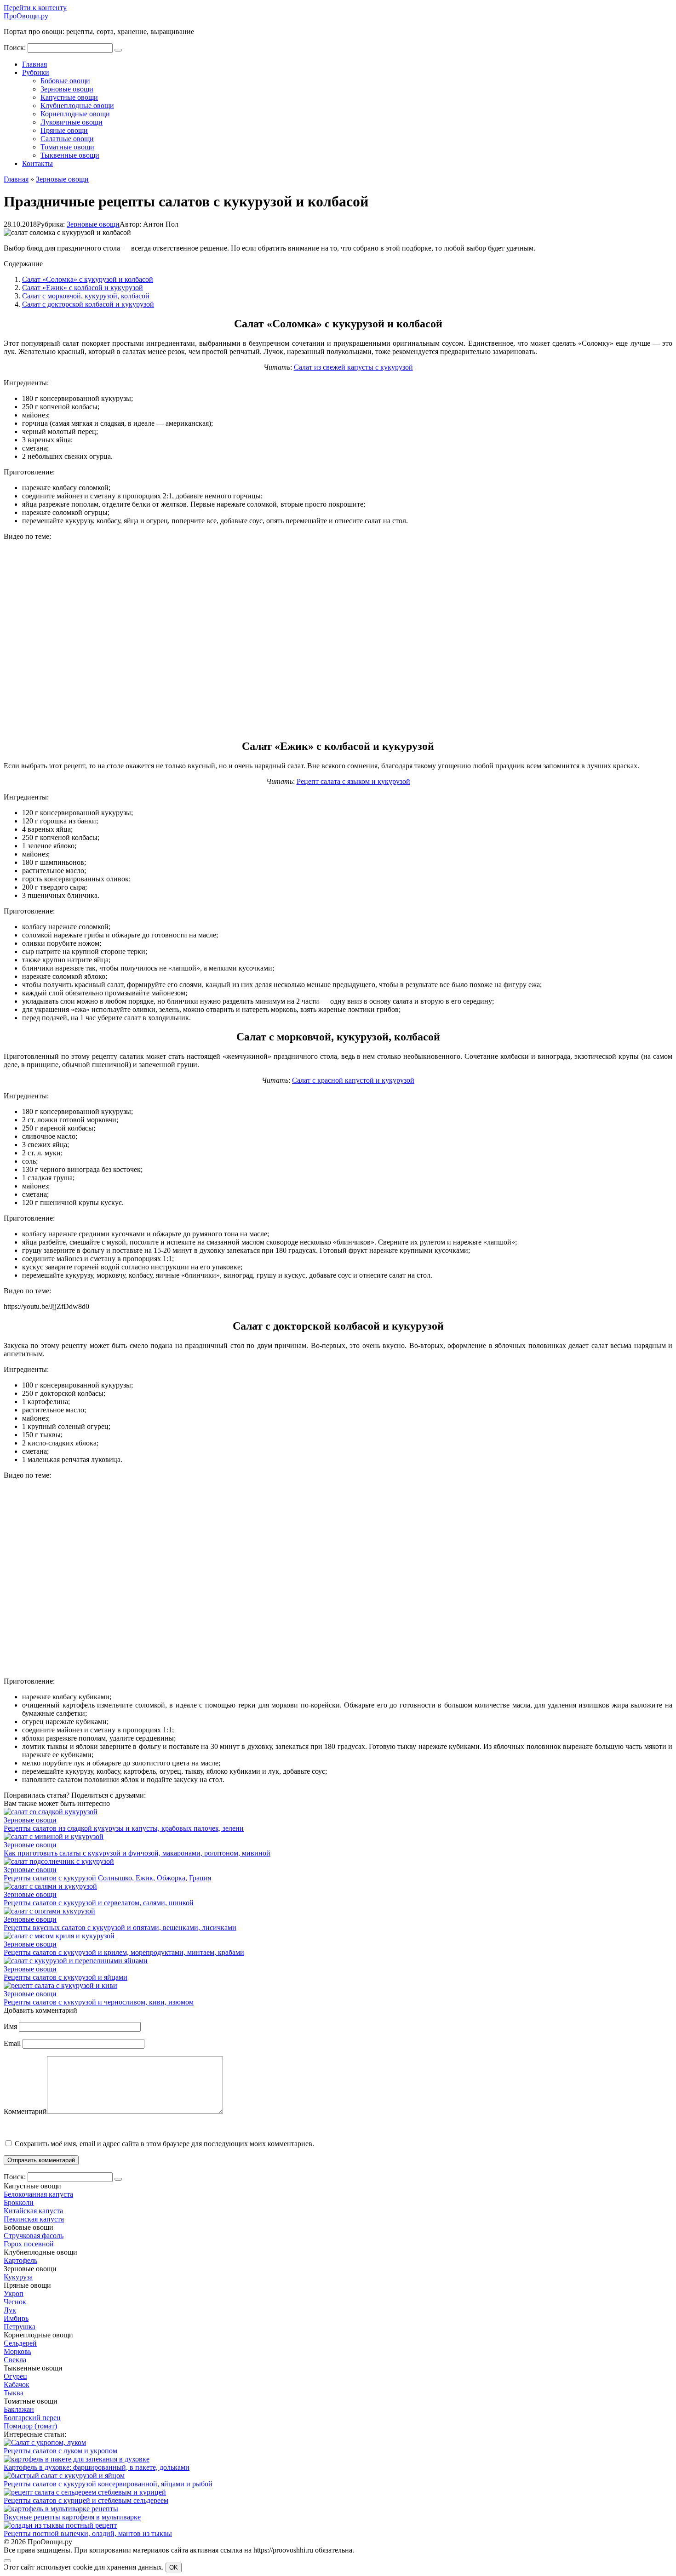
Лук (10, 2310)
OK (174, 2567)
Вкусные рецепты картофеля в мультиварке (72, 2517)
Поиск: (16, 48)
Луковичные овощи (72, 122)
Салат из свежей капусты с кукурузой (353, 367)
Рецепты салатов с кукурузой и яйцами (66, 1977)
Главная (34, 64)
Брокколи (19, 2202)
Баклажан (19, 2409)
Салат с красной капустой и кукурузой (353, 1080)
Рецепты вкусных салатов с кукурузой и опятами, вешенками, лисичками (120, 1928)
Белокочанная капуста (38, 2194)
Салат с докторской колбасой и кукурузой (88, 304)
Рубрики (36, 72)
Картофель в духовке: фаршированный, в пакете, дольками (97, 2467)
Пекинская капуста (34, 2219)
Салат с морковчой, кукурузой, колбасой (86, 296)
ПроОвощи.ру (26, 16)
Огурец (15, 2376)
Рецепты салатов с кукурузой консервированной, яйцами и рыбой (108, 2484)
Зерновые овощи (67, 89)
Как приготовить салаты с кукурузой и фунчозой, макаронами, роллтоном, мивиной (137, 1853)
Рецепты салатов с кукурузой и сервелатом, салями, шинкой (99, 1903)
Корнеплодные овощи (75, 114)
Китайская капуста (33, 2211)
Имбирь (16, 2318)
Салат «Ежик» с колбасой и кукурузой (83, 288)
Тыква (14, 2393)
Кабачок (17, 2385)
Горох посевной (29, 2244)
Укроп (14, 2293)
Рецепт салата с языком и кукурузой (353, 781)
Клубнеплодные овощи (77, 106)
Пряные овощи (64, 130)
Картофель (20, 2260)
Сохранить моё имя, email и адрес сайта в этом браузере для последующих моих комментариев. (164, 2144)
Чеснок (15, 2302)
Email (12, 2043)
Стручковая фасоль (34, 2236)
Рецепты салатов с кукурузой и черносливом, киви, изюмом (99, 2002)
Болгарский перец (32, 2418)
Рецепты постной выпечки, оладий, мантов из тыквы (88, 2533)
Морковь (17, 2351)
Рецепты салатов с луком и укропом (60, 2451)
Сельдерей (20, 2343)
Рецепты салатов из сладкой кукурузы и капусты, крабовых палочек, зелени (124, 1828)
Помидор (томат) (30, 2426)
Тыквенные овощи (70, 155)
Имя (10, 2026)
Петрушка (20, 2327)
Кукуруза (18, 2277)
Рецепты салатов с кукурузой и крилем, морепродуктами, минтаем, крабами (124, 1952)
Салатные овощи (67, 139)
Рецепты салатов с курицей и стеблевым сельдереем (86, 2500)
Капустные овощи (69, 97)
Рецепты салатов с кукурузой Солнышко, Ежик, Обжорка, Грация (107, 1878)
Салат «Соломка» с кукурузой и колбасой (88, 279)
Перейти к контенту (35, 8)
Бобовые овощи (65, 81)
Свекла (15, 2360)
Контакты (37, 163)
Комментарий (25, 2111)
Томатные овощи (67, 147)
